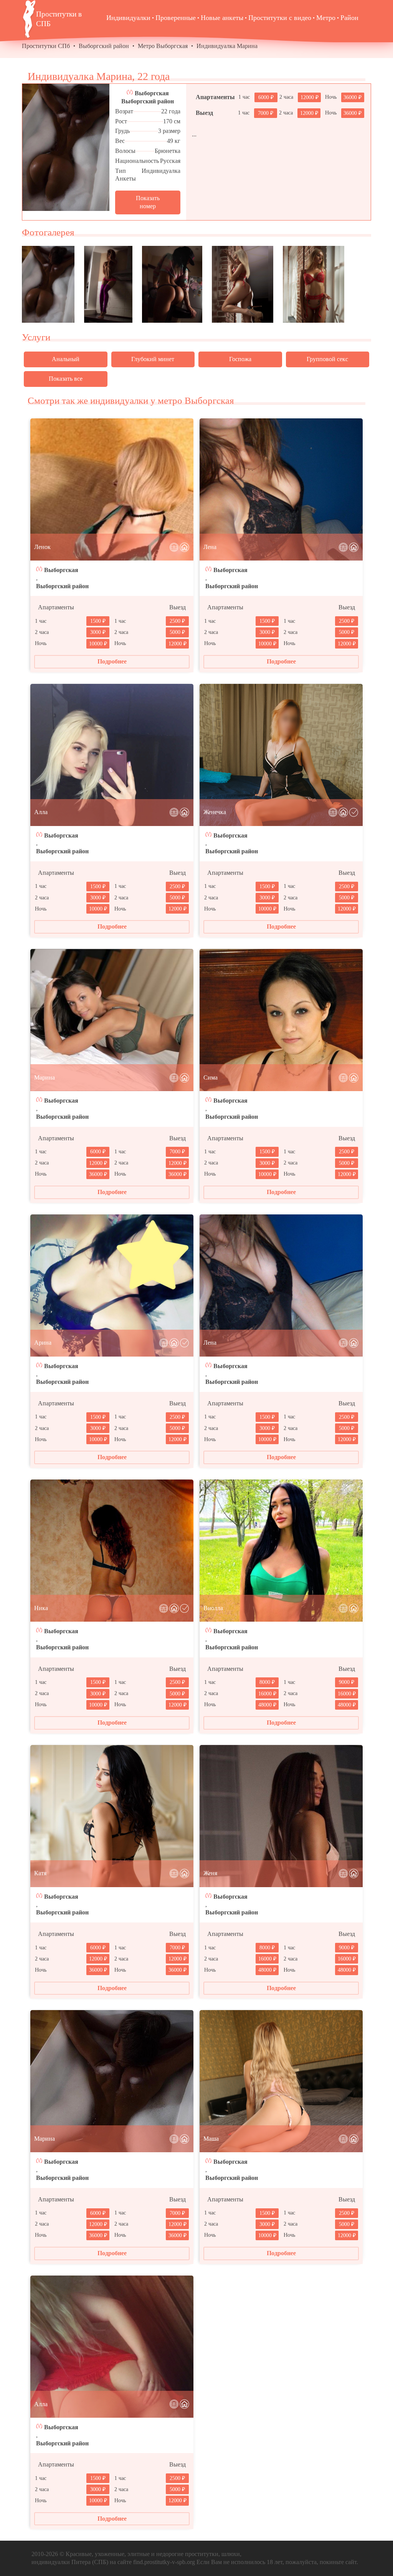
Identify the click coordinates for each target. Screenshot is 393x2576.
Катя (40, 1873)
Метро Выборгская (163, 46)
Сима (211, 1077)
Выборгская (152, 93)
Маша (211, 2139)
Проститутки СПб (46, 46)
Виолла (213, 1608)
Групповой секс (327, 359)
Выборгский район (104, 46)
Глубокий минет (153, 359)
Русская (170, 161)
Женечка (215, 812)
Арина (43, 1343)
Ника (41, 1608)
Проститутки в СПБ (59, 19)
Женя (210, 1873)
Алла (41, 812)
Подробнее (112, 661)
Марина (45, 1077)
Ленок (42, 547)
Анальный (66, 359)
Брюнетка (168, 151)
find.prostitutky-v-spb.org (164, 2562)
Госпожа (240, 359)
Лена (210, 547)
